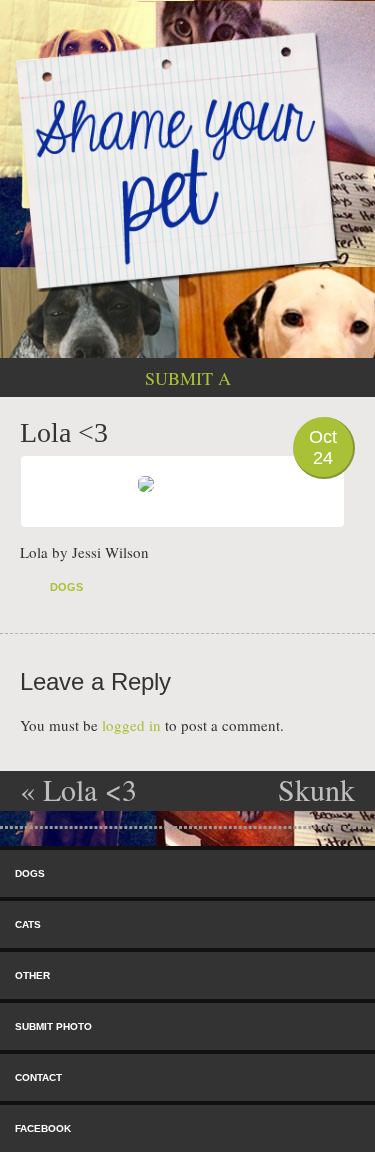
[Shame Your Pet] (187, 159)
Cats (28, 924)
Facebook (43, 1128)
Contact (38, 1077)
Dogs (66, 587)
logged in (131, 725)
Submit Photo (53, 1026)
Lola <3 (78, 789)
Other (32, 975)
